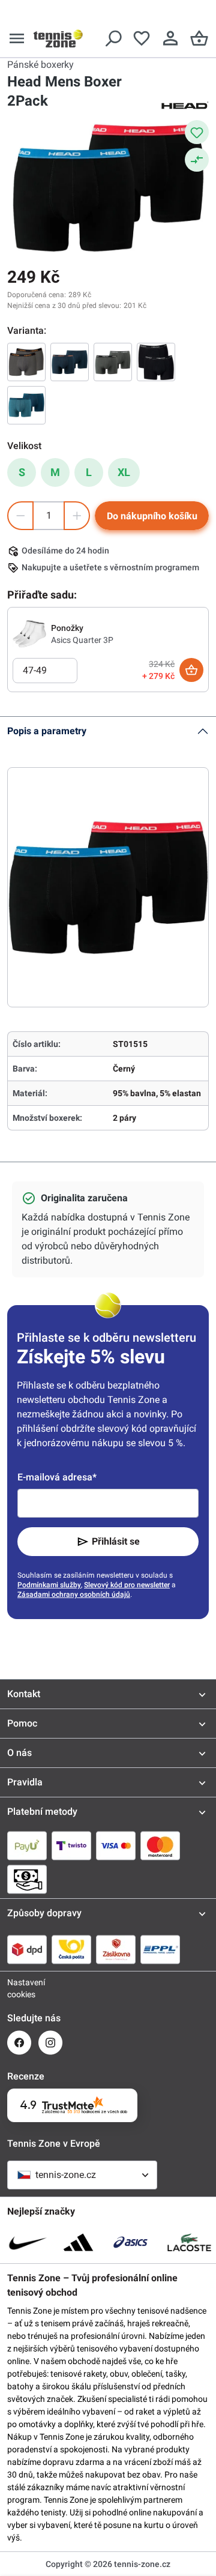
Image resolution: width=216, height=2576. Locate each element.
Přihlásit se (116, 1541)
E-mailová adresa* (57, 1477)
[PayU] (27, 1845)
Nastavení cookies (19, 1988)
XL (124, 472)
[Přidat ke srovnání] (197, 160)
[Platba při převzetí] (27, 1879)
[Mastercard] (160, 1845)
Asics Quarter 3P (82, 640)
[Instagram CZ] (50, 2043)
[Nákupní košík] (199, 38)
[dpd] (27, 1949)
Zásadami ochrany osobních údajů (74, 1594)
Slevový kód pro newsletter (127, 1585)
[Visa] (116, 1845)
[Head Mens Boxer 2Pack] (26, 362)
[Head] (185, 104)
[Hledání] (113, 38)
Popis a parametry (47, 731)
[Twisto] (71, 1845)
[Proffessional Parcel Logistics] (160, 1949)
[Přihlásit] (170, 38)
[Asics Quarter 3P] (29, 633)
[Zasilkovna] (116, 1949)
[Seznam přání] (142, 38)
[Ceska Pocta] (71, 1949)
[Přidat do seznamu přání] (197, 132)
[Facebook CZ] (19, 2043)
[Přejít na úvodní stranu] (58, 38)
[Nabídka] (17, 38)
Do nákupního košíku (152, 516)
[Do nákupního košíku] (191, 670)
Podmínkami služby (49, 1585)
